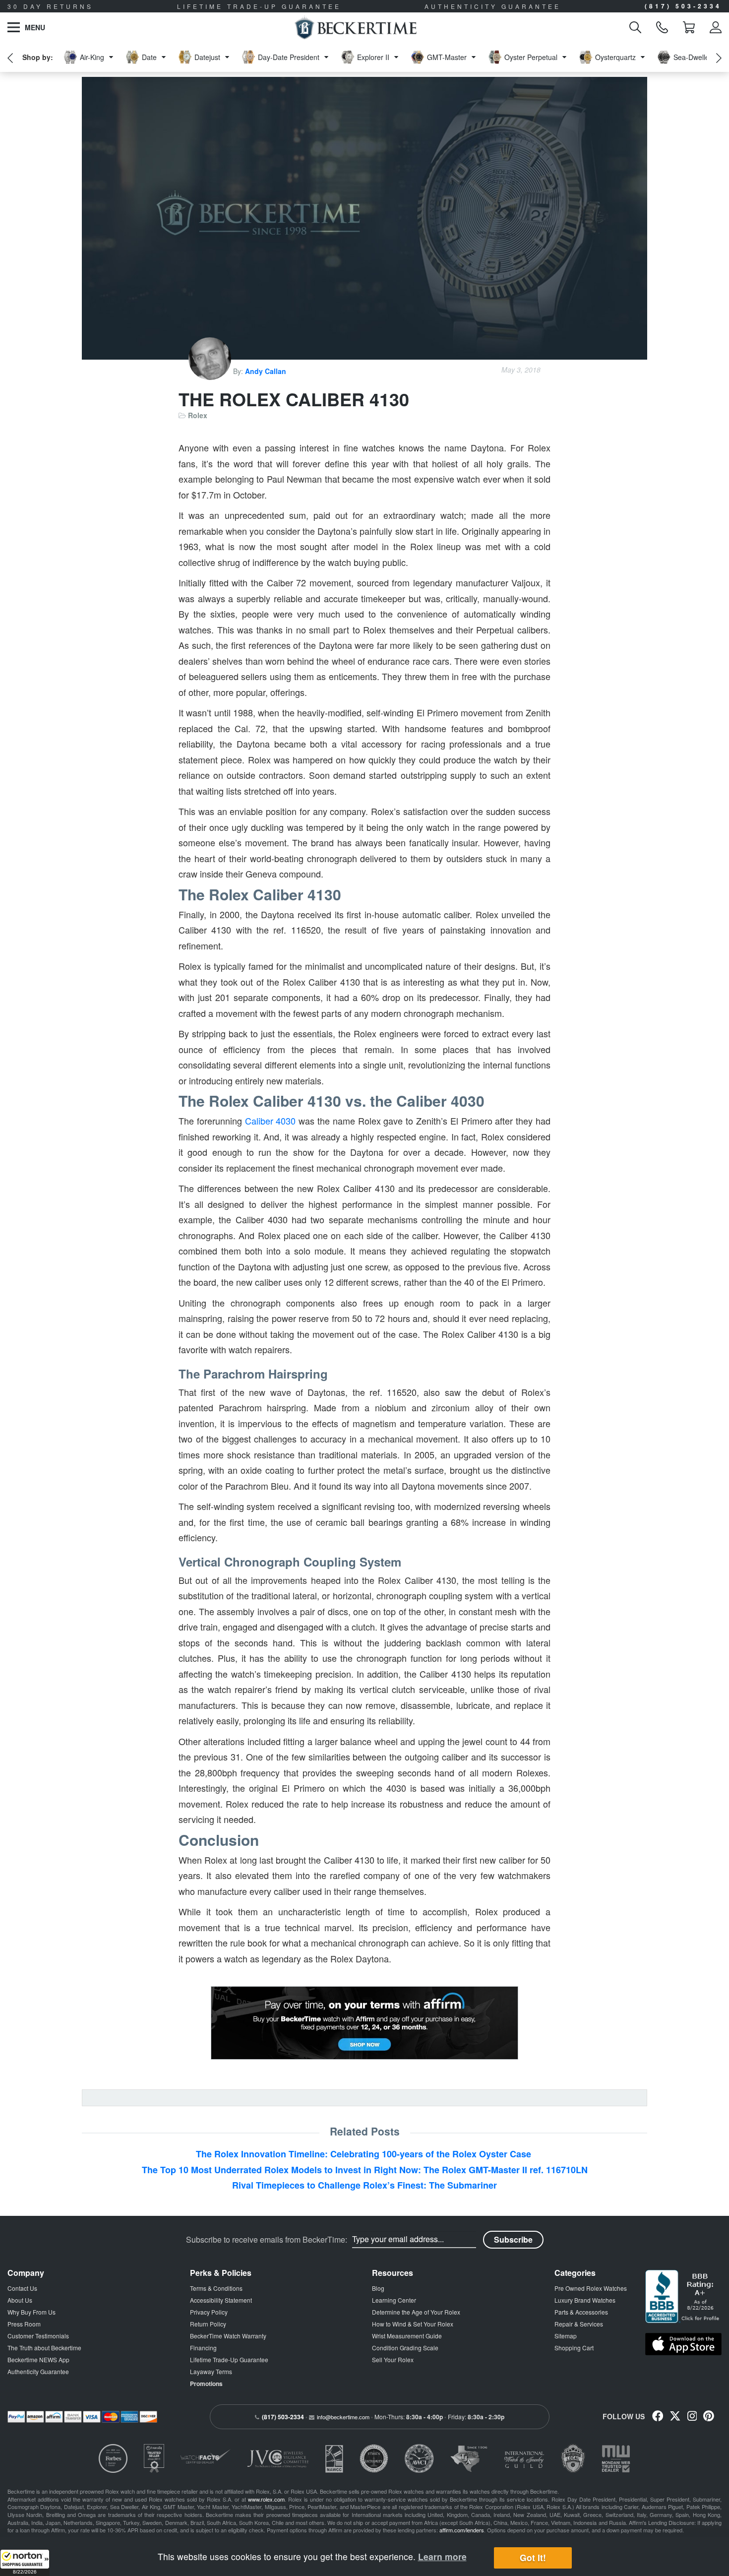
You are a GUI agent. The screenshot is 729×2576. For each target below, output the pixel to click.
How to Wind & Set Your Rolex (413, 2324)
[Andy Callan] (211, 371)
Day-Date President (289, 57)
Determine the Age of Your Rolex (416, 2312)
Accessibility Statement (221, 2300)
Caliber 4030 (271, 1121)
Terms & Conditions (216, 2288)
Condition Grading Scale (405, 2348)
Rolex (198, 415)
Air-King (92, 57)
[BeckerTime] (355, 27)
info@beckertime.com (343, 2417)
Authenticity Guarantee (38, 2371)
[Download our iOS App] (683, 2344)
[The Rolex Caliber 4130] (364, 218)
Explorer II (373, 57)
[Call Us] (662, 27)
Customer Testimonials (38, 2336)
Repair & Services (579, 2324)
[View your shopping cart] (689, 27)
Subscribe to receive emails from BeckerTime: (267, 2240)
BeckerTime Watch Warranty (228, 2336)
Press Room (24, 2324)
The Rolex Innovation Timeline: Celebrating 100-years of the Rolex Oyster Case (365, 2154)
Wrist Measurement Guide (407, 2336)
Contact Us (22, 2288)
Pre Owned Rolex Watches (591, 2288)
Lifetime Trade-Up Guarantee (229, 2359)
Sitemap (566, 2336)
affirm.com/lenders (462, 2530)
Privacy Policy (209, 2312)
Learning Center (394, 2300)
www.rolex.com (266, 2499)
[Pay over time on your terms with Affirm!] (364, 2023)
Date (149, 57)
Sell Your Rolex (393, 2359)
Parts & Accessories (581, 2312)
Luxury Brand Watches (585, 2300)
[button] (25, 2563)
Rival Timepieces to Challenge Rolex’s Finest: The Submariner (364, 2185)
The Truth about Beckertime (44, 2348)
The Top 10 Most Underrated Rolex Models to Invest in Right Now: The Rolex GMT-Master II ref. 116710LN (365, 2170)
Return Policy (208, 2324)
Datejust (207, 57)
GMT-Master (447, 57)
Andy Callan (266, 371)
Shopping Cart (574, 2348)
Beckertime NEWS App (38, 2359)
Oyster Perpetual (531, 57)
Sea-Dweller (693, 57)
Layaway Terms (211, 2371)
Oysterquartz (615, 57)
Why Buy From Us (31, 2312)
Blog (378, 2288)
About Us (20, 2300)
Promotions (206, 2384)
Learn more (442, 2556)
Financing (203, 2348)
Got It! (533, 2558)
